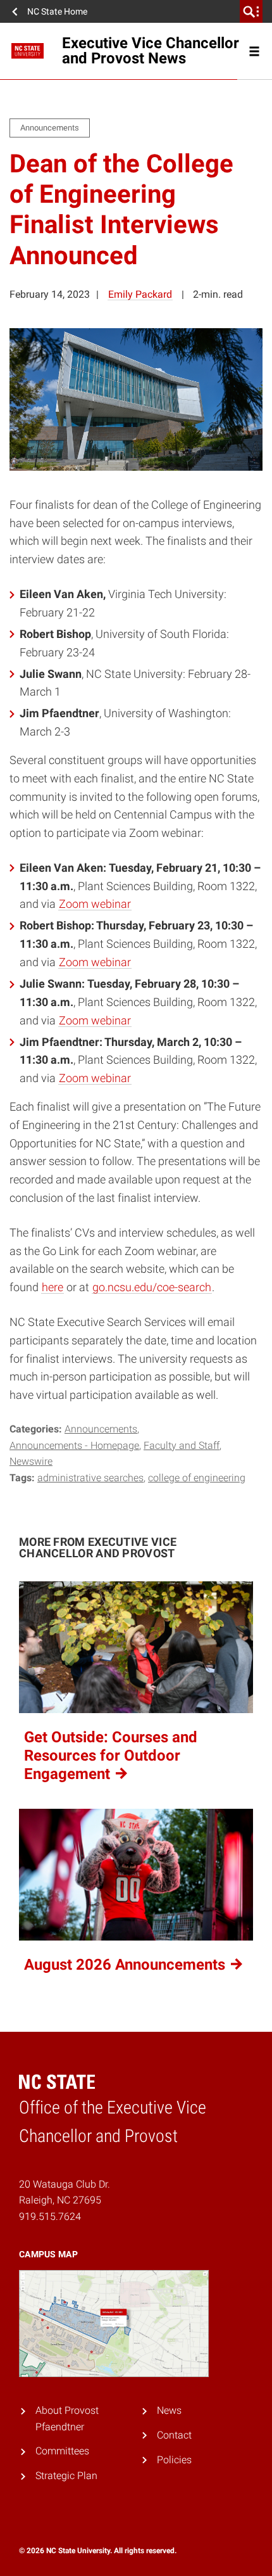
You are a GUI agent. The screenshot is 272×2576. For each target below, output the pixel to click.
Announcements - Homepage (74, 1445)
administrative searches (90, 1478)
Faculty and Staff (182, 1445)
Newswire (31, 1461)
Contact (174, 2435)
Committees (62, 2451)
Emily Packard (140, 294)
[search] (251, 11)
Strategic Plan (66, 2476)
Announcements (101, 1429)
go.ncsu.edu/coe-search (152, 1287)
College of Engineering (197, 1478)
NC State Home (57, 11)
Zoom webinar (95, 904)
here (53, 1287)
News (169, 2410)
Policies (174, 2460)
